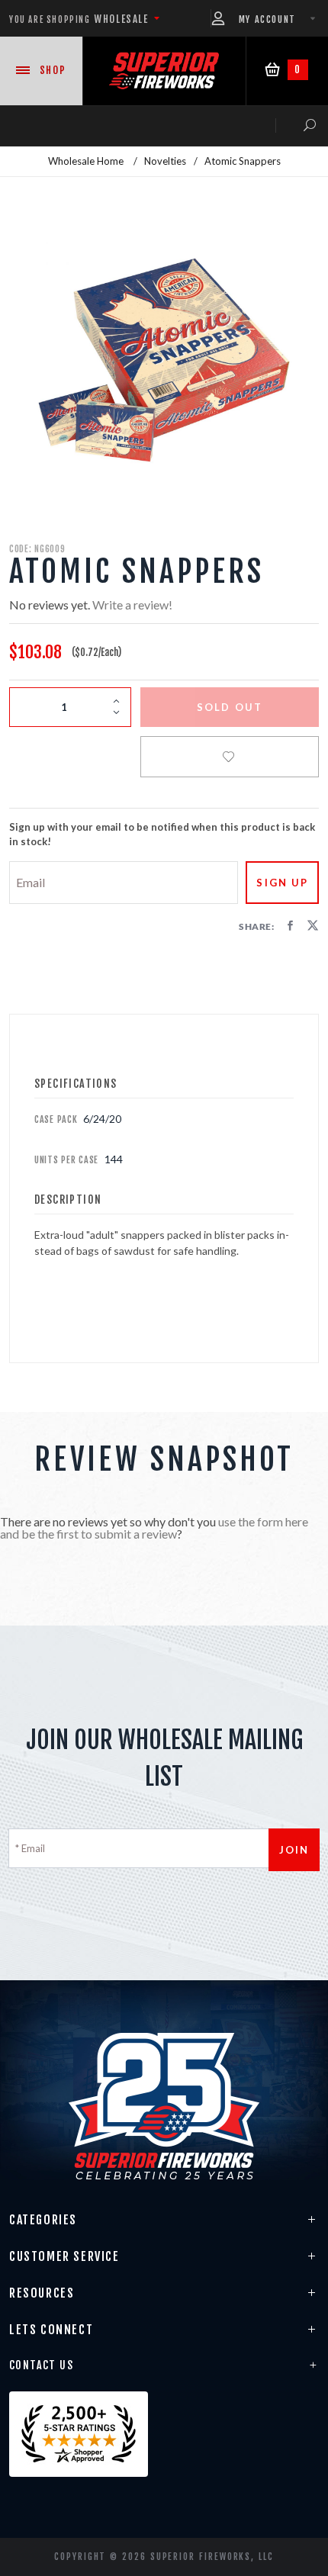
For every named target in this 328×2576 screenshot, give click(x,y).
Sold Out (230, 707)
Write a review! (132, 605)
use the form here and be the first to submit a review (154, 1528)
